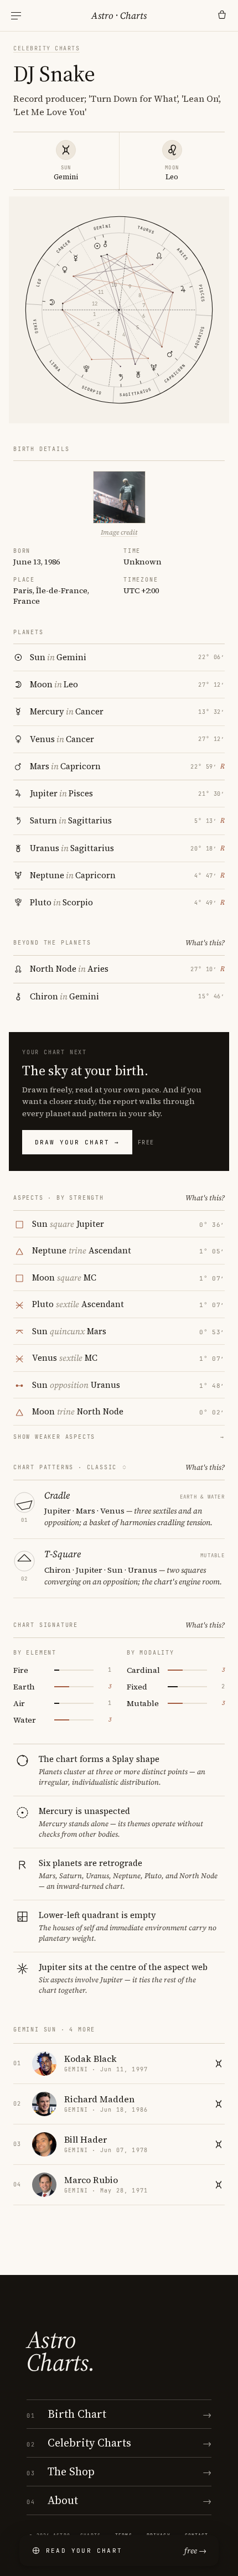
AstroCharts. (61, 2351)
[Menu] (16, 16)
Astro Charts (119, 15)
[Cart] (222, 15)
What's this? (205, 943)
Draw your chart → (77, 1142)
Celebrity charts (46, 48)
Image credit (119, 532)
